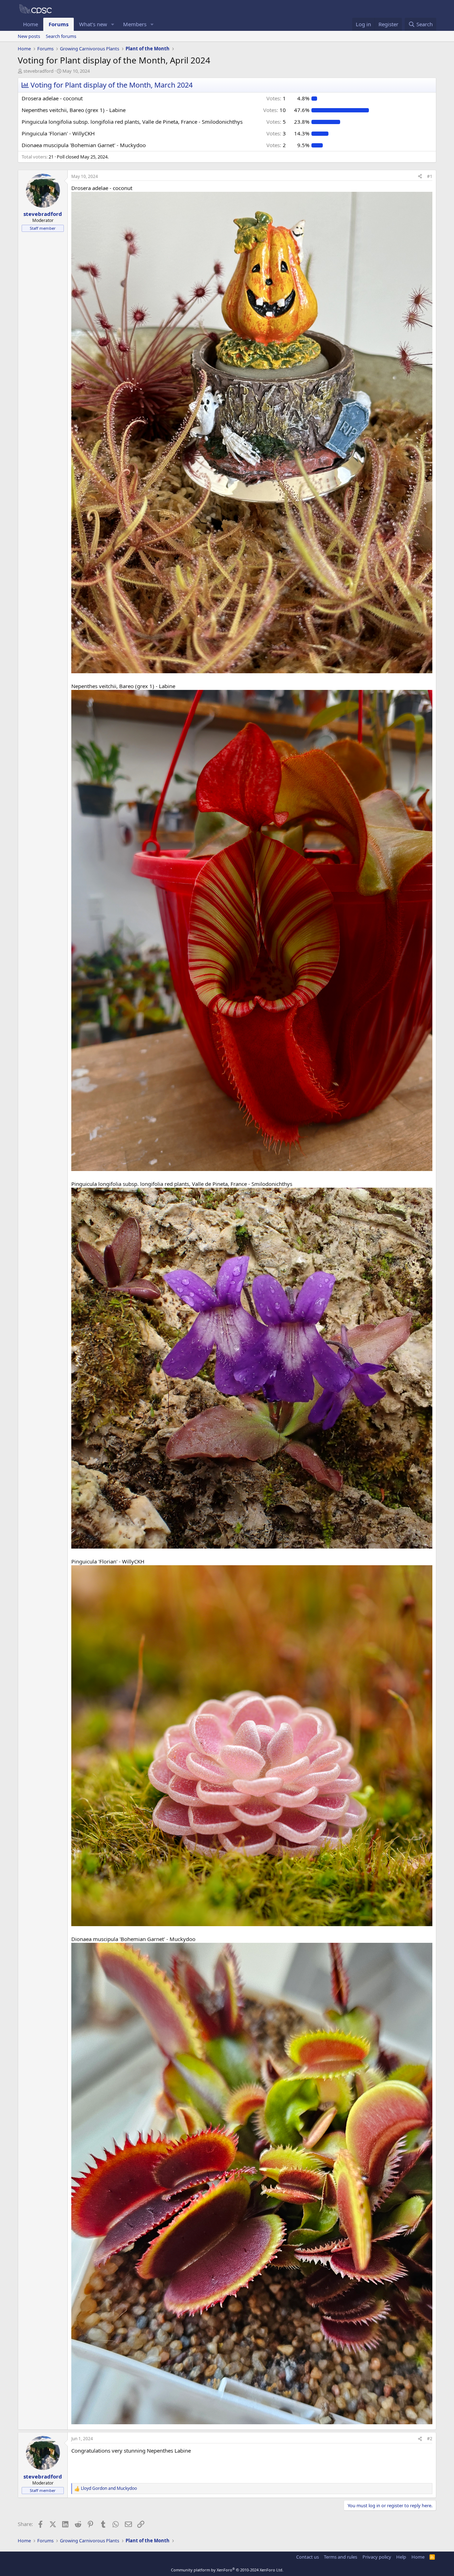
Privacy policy (377, 2557)
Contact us (308, 2557)
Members (135, 24)
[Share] (420, 177)
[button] (113, 24)
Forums (59, 24)
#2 (430, 2439)
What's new (93, 24)
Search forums (61, 36)
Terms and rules (340, 2557)
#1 (430, 176)
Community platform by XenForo (227, 2570)
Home (31, 24)
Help (401, 2557)
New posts (29, 36)
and (109, 2488)
